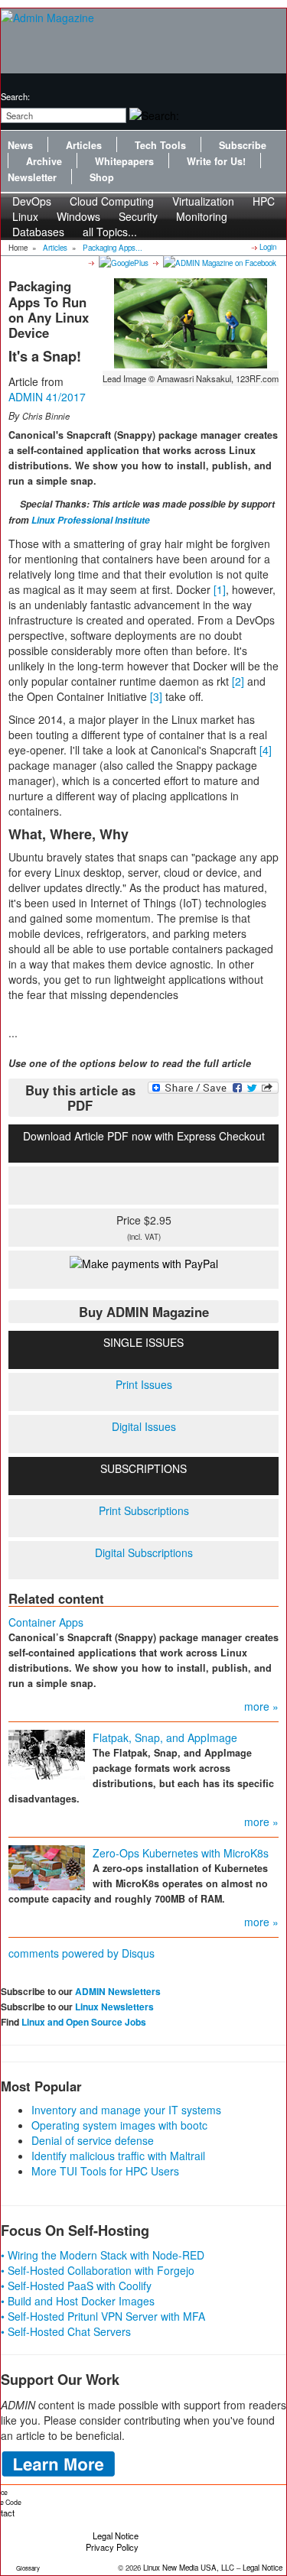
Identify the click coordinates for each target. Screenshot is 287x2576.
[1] (220, 589)
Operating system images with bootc (119, 2125)
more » (261, 1706)
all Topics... (110, 232)
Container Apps (46, 1622)
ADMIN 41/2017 (47, 397)
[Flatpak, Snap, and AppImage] (47, 1754)
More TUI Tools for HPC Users (105, 2171)
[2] (238, 681)
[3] (156, 696)
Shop (102, 177)
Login (268, 247)
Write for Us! (216, 161)
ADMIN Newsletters (118, 1991)
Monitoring (202, 216)
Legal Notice (116, 2535)
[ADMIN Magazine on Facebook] (219, 262)
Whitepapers (124, 161)
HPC (264, 201)
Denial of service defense (93, 2140)
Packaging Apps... (113, 248)
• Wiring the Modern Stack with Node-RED (103, 2255)
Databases (38, 232)
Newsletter (32, 177)
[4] (266, 750)
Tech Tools (160, 145)
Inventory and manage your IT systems (126, 2110)
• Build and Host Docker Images (78, 2301)
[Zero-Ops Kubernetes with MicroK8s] (47, 1867)
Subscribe (243, 145)
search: (15, 96)
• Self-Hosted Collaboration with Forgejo (98, 2270)
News (20, 145)
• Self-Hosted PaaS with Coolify (76, 2286)
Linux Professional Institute (91, 520)
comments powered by (82, 1953)
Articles (84, 145)
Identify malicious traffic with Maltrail (118, 2156)
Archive (44, 161)
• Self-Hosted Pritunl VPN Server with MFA (103, 2316)
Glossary (28, 2568)
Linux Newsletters (114, 2007)
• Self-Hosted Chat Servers (66, 2331)
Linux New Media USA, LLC (189, 2568)
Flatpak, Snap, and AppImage (165, 1737)
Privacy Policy (112, 2547)
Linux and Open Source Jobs (84, 2022)
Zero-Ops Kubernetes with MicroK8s (181, 1853)
